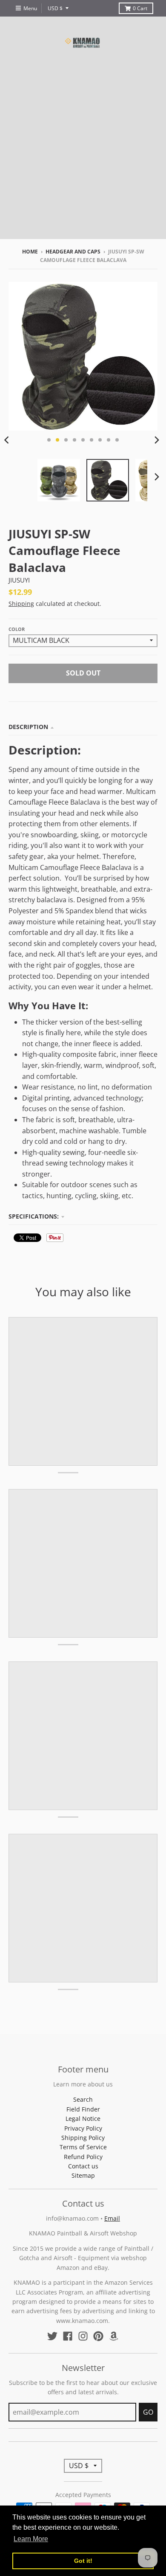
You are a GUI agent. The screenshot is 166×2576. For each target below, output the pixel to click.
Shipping (21, 604)
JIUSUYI (19, 580)
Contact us (83, 2166)
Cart (140, 8)
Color (17, 629)
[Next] (157, 440)
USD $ (55, 8)
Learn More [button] (31, 2539)
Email (112, 2218)
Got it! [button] (83, 2561)
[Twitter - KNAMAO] (52, 2336)
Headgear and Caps (73, 252)
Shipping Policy (83, 2138)
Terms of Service (83, 2147)
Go (148, 2412)
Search (83, 2099)
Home (30, 252)
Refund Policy (83, 2157)
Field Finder (83, 2109)
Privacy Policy (83, 2128)
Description (28, 727)
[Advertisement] (83, 156)
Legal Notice (83, 2119)
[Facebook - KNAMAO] (68, 2336)
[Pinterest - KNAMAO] (98, 2336)
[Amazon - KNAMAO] (114, 2336)
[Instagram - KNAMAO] (83, 2336)
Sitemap (83, 2175)
